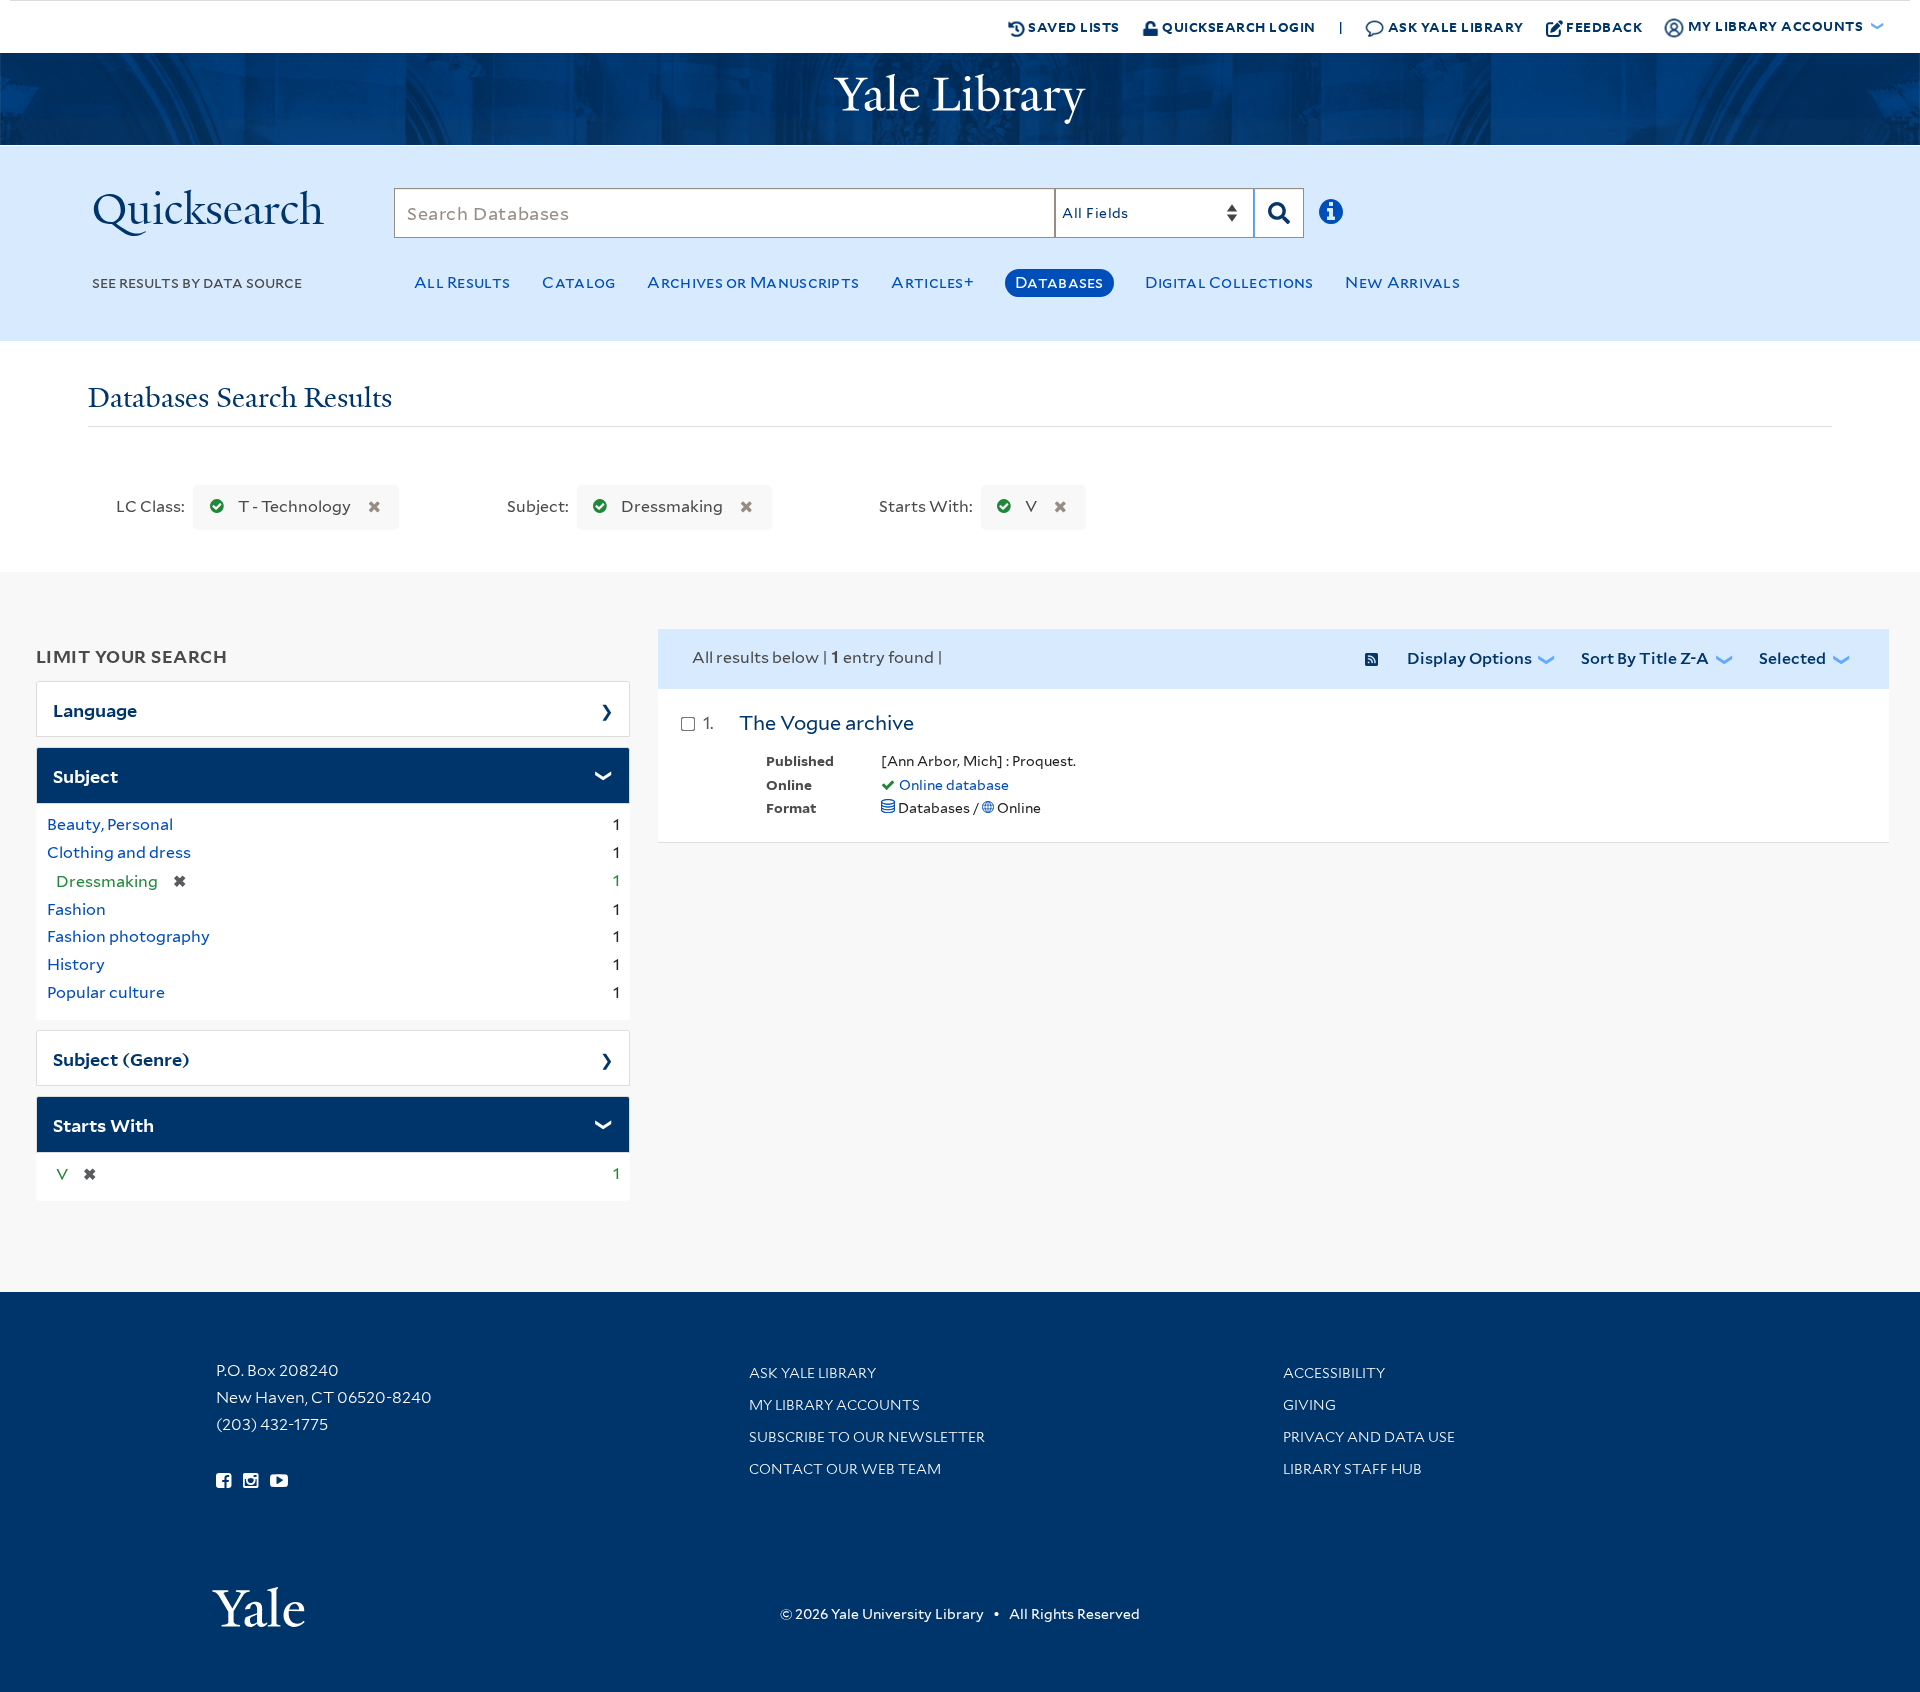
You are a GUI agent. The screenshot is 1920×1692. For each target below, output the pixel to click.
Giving (1309, 1405)
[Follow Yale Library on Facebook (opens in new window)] (223, 1481)
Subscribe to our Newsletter (867, 1437)
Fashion (76, 909)
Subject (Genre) (121, 1058)
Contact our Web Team (845, 1469)
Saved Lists (1072, 26)
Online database (954, 785)
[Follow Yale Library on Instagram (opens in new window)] (250, 1481)
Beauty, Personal (110, 824)
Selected (1792, 658)
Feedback (1604, 26)
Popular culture (106, 992)
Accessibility (1334, 1373)
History (76, 964)
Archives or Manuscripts (753, 282)
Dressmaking (672, 506)
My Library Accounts (834, 1405)
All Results (462, 282)
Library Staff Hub (1352, 1469)
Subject (85, 775)
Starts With (103, 1124)
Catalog (578, 282)
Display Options (1469, 658)
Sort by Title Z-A (1645, 658)
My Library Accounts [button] (1775, 25)
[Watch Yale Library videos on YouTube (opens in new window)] (279, 1481)
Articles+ (932, 282)
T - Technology (294, 506)
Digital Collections (1229, 282)
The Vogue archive (826, 723)
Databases (1059, 282)
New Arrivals (1402, 282)
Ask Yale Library (1454, 26)
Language (95, 709)
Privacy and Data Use (1369, 1437)
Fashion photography (128, 936)
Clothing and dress (119, 852)
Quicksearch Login (1237, 26)
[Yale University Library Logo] (960, 99)
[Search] (1279, 213)
